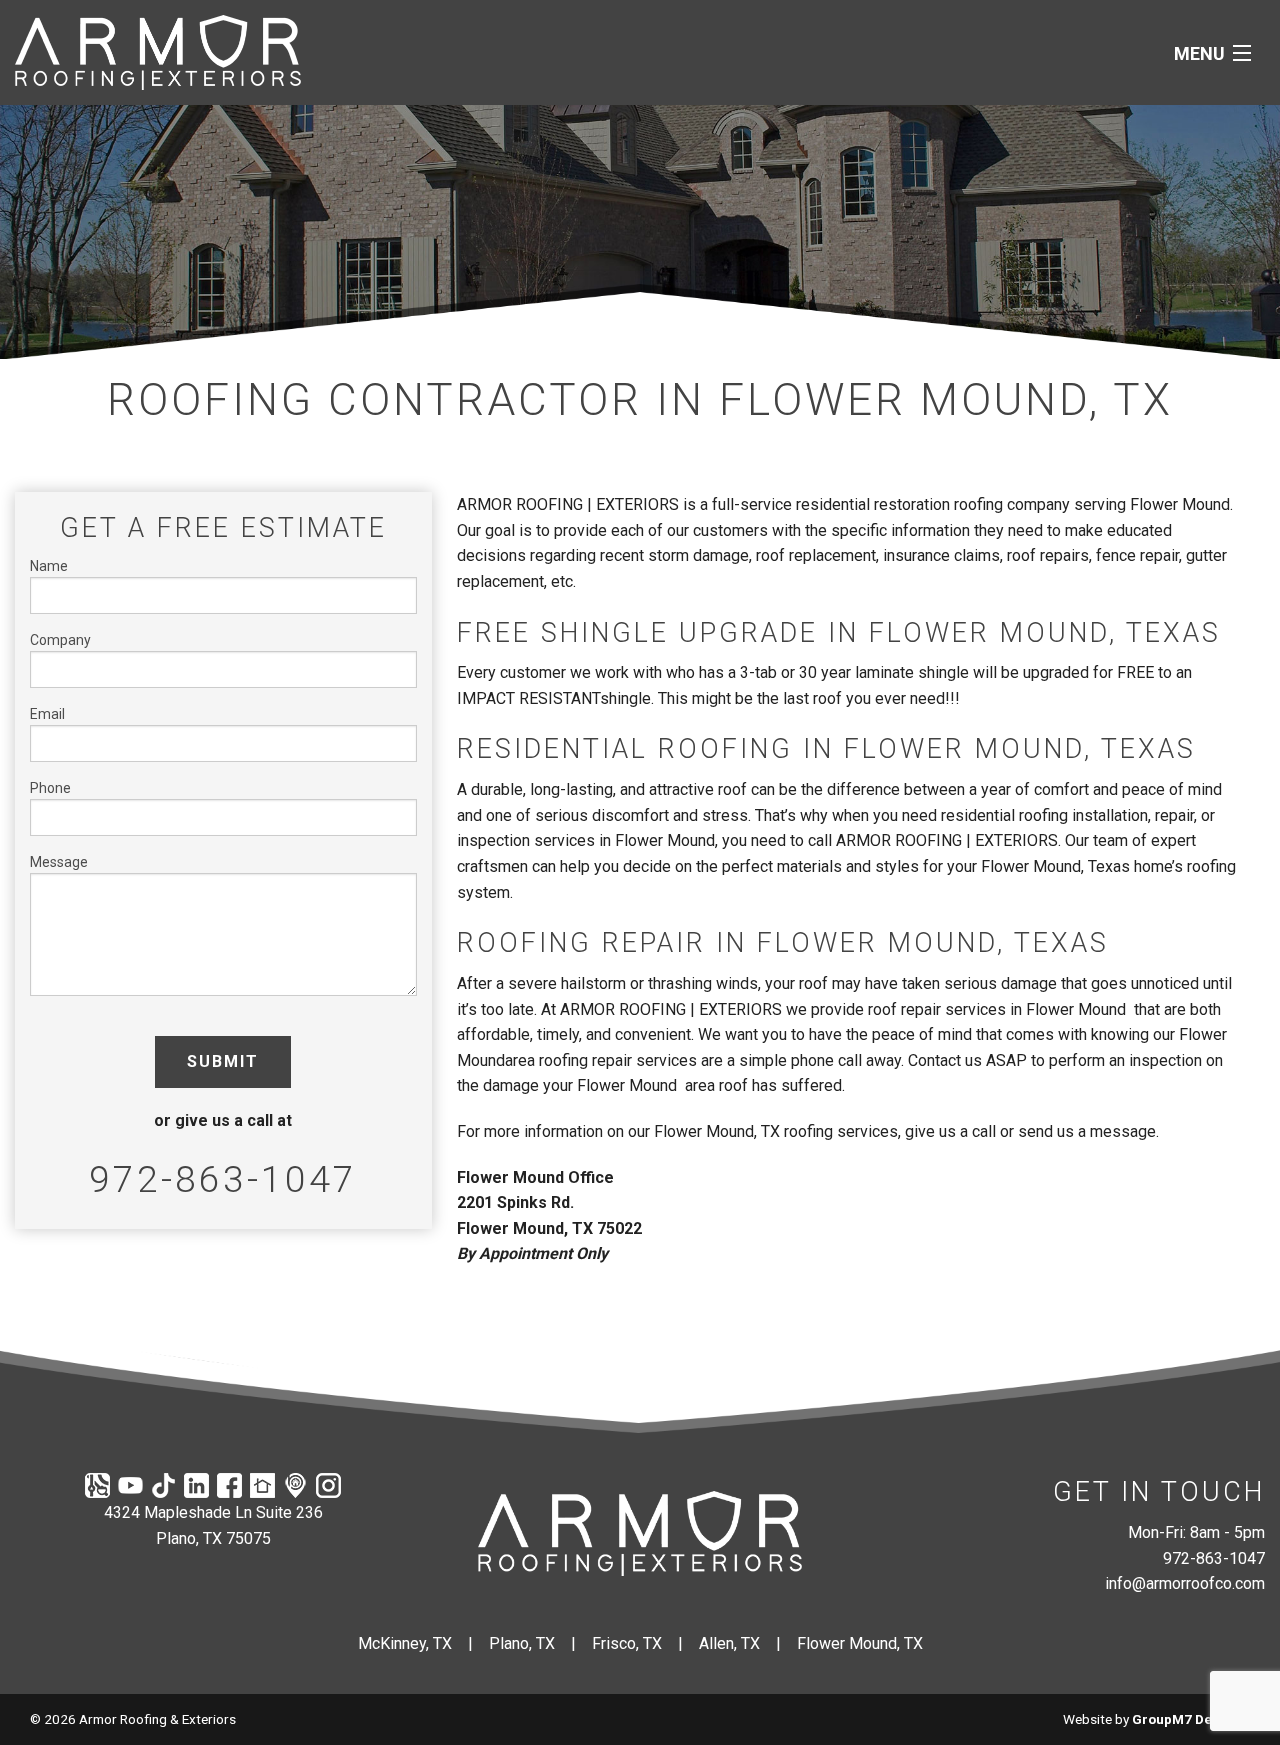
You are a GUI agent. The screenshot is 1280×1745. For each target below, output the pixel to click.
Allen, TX (729, 1643)
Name (49, 566)
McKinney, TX (405, 1643)
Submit (223, 1061)
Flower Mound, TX (860, 1643)
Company (60, 640)
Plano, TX (522, 1643)
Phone (50, 788)
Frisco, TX (627, 1643)
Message (59, 862)
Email (47, 714)
